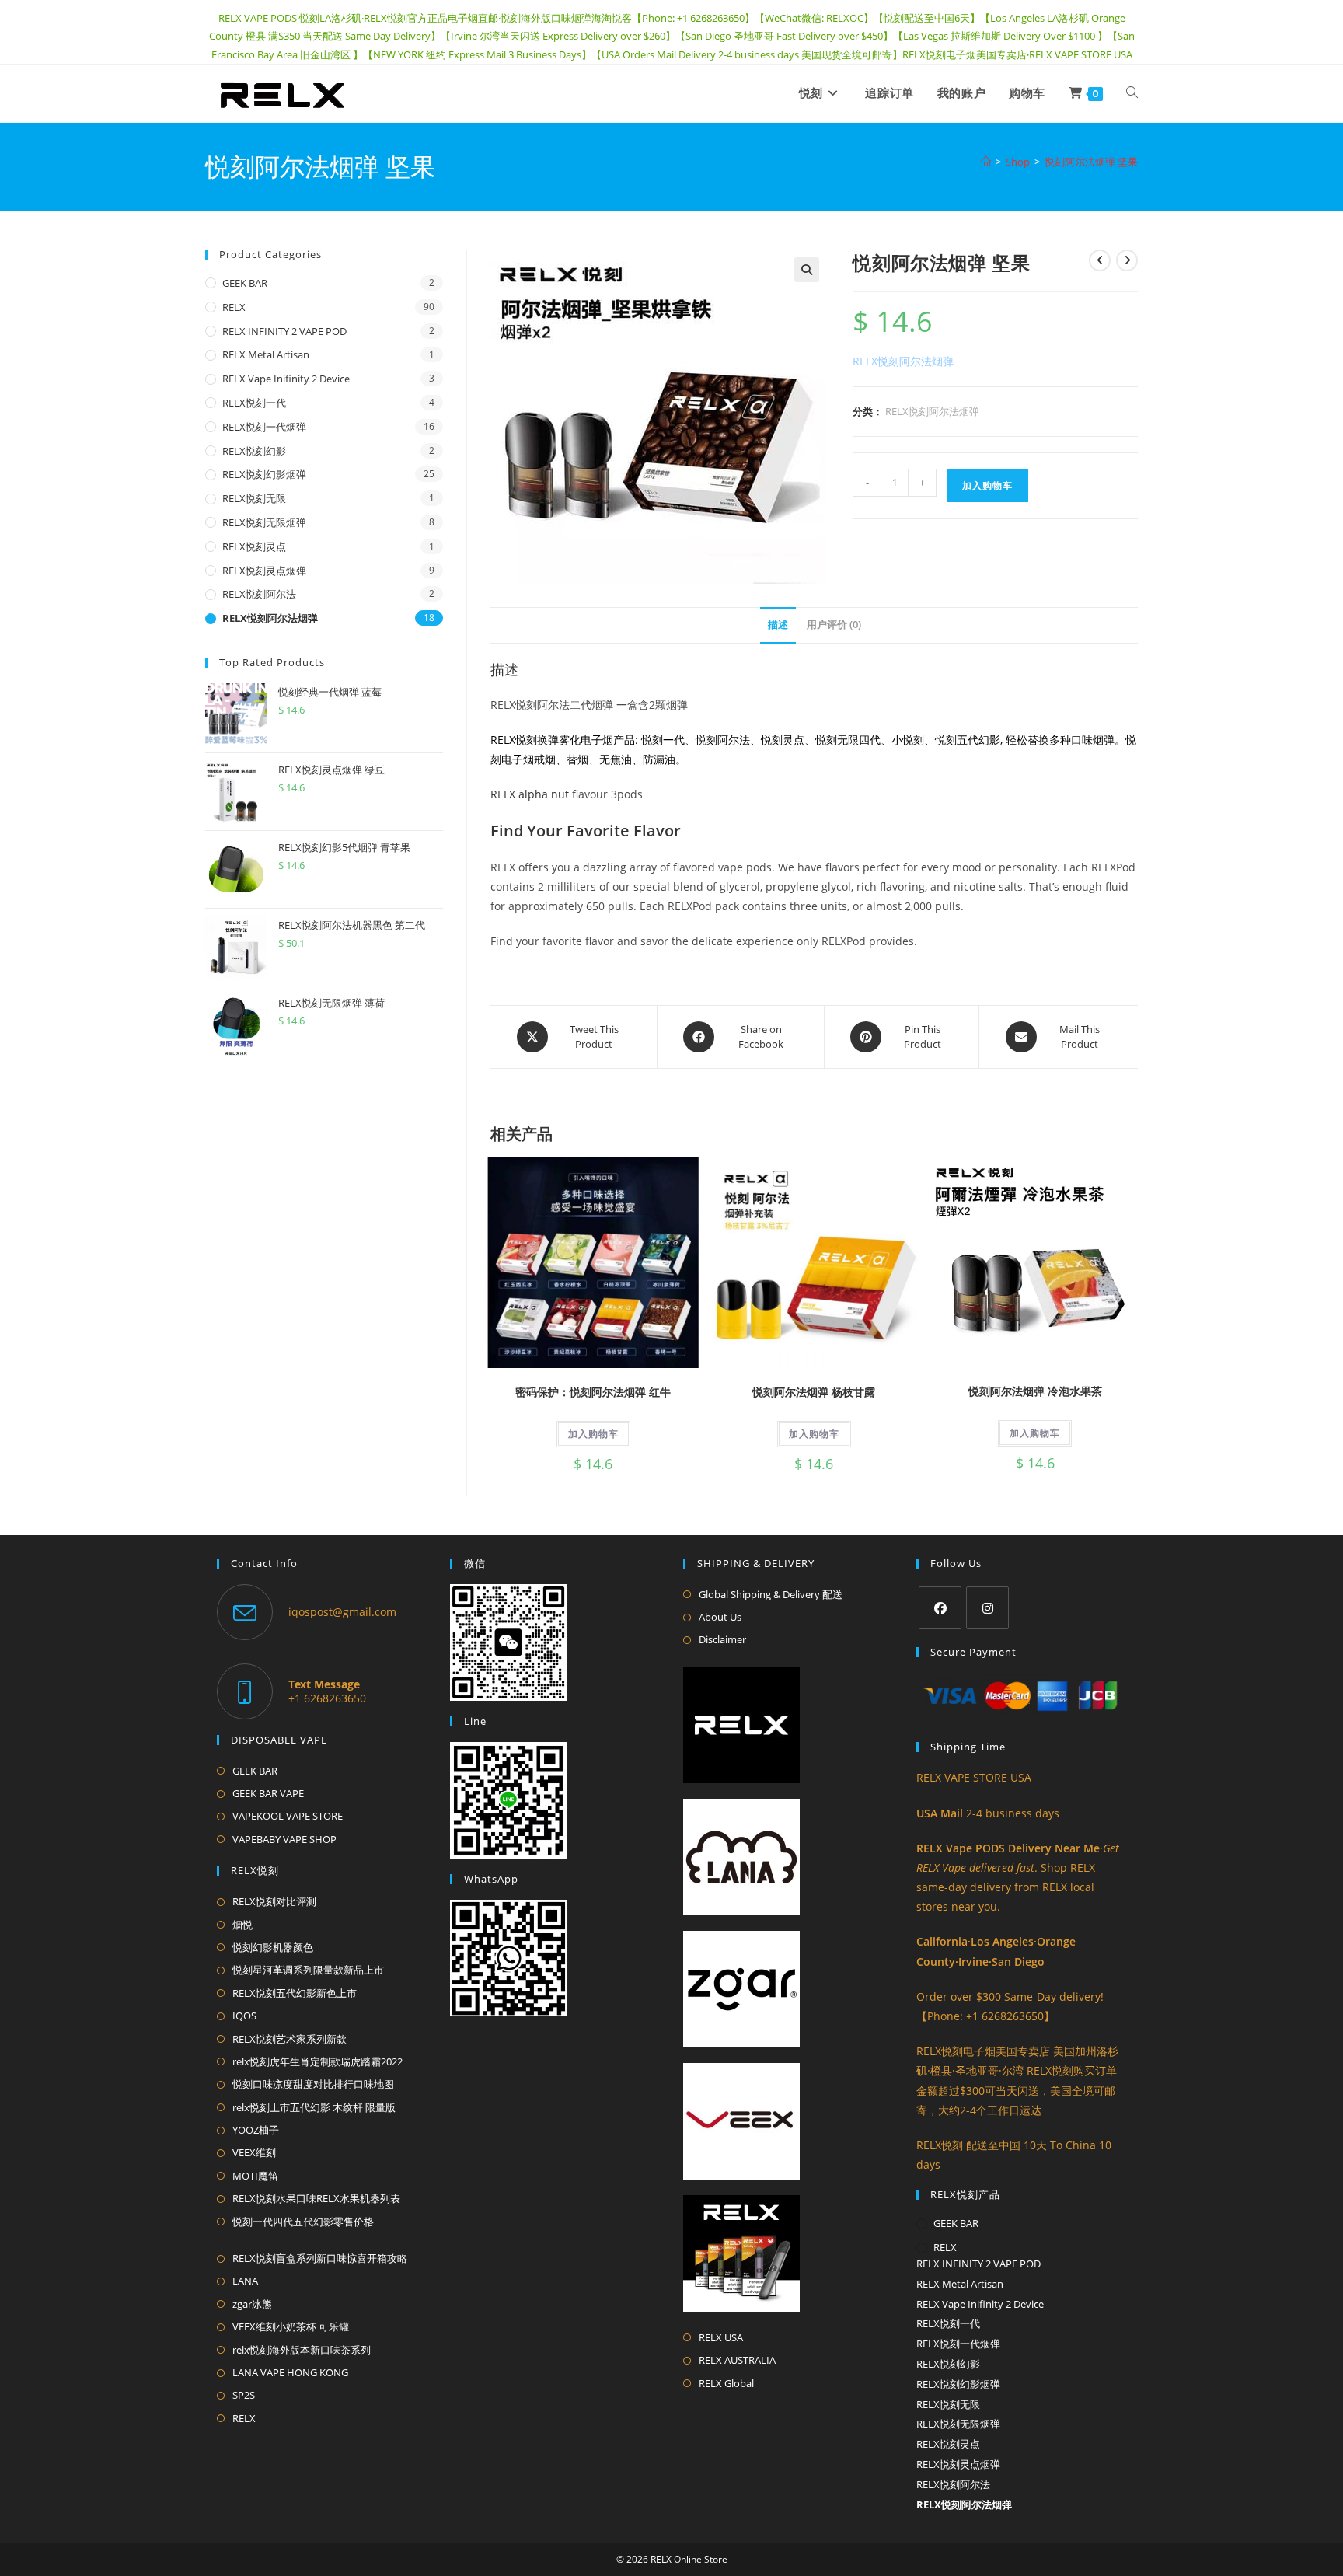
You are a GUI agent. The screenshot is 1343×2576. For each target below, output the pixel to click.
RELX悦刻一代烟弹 (264, 427)
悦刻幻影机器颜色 (273, 1947)
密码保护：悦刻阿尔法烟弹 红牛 (593, 1392)
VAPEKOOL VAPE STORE (288, 1816)
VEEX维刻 (254, 2152)
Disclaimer (722, 1639)
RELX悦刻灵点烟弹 (264, 571)
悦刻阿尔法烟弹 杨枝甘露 (814, 1392)
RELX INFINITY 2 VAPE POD (284, 331)
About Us (720, 1617)
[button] (807, 270)
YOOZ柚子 (256, 2130)
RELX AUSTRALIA (737, 2360)
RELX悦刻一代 (254, 403)
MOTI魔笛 (255, 2176)
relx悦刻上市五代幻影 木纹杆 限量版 (314, 2107)
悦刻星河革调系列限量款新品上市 (308, 1970)
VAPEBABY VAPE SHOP (284, 1839)
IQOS (244, 2016)
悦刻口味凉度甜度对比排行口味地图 (313, 2084)
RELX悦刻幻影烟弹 (264, 474)
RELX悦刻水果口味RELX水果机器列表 (316, 2198)
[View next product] (1127, 260)
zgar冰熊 (252, 2304)
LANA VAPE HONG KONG (290, 2372)
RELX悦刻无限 (254, 498)
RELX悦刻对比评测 (274, 1901)
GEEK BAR (245, 283)
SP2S (244, 2395)
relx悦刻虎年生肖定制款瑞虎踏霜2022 (317, 2061)
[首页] (986, 162)
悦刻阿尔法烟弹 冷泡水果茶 (1035, 1391)
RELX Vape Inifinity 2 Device (286, 379)
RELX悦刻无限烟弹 (264, 522)
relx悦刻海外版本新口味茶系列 (302, 2350)
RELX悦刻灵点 (254, 546)
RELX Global (726, 2383)
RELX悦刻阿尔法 (259, 594)
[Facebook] (940, 1608)
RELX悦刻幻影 (254, 451)
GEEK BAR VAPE (268, 1793)
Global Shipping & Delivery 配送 (771, 1594)
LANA (245, 2281)
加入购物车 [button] (593, 1434)
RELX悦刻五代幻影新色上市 (295, 1993)
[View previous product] (1100, 260)
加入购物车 (987, 485)
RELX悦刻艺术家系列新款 (290, 2039)
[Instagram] (987, 1608)
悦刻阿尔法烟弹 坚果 (1091, 162)
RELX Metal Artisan (266, 354)
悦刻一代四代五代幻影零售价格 (303, 2222)
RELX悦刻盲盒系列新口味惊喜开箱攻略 (320, 2258)
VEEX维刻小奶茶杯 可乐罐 (291, 2326)
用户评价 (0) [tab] (834, 625)
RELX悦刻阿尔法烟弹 (932, 411)
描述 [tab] (778, 625)
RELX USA (721, 2337)
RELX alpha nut (530, 794)
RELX (234, 307)
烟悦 (242, 1925)
